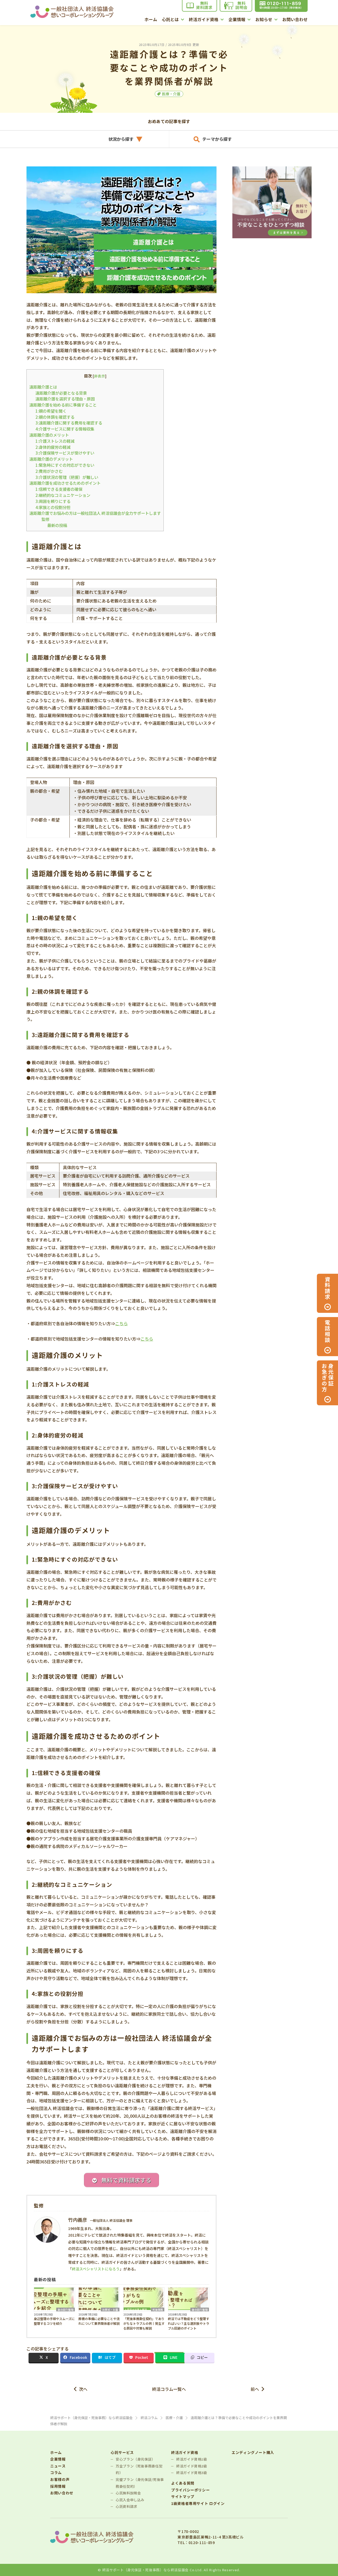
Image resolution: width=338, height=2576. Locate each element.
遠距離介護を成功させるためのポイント (65, 483)
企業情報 (237, 20)
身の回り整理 (65, 2309)
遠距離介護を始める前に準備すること (63, 405)
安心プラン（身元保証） (135, 2459)
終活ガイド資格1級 (192, 2459)
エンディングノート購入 (253, 2453)
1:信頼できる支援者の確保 (59, 489)
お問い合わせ (295, 20)
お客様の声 (60, 2479)
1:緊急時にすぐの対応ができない (65, 465)
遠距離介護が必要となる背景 (61, 393)
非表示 (100, 376)
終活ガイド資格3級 (192, 2473)
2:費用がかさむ (49, 471)
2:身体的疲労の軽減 (53, 447)
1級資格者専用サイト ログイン (198, 2503)
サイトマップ (183, 2497)
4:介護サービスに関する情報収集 (65, 429)
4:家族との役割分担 (53, 507)
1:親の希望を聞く (51, 411)
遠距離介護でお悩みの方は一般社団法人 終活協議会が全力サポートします (95, 513)
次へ (83, 2389)
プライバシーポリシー (190, 2490)
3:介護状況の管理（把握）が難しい (67, 477)
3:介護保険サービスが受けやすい (65, 453)
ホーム (151, 20)
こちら (121, 1323)
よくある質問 (183, 2483)
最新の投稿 (57, 525)
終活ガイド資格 (204, 20)
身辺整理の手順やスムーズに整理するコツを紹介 (54, 2321)
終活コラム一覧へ (169, 2389)
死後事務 (158, 2309)
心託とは (170, 20)
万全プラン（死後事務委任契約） (139, 2469)
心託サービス (122, 2453)
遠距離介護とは (43, 387)
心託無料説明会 (128, 2493)
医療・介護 (171, 94)
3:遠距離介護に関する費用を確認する (69, 423)
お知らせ (264, 20)
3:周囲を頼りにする (53, 501)
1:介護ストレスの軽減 (55, 441)
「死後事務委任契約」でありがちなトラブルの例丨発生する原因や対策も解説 (144, 2323)
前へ (255, 2389)
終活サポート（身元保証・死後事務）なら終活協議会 (145, 2570)
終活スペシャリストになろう (96, 2269)
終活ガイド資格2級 (192, 2466)
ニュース (58, 2466)
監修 (45, 519)
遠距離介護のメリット (49, 435)
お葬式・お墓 (110, 2309)
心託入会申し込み (130, 2500)
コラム (56, 2473)
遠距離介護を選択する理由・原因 (65, 399)
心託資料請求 (126, 2506)
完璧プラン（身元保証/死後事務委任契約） (140, 2483)
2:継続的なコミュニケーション (63, 495)
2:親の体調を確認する (55, 417)
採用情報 (58, 2486)
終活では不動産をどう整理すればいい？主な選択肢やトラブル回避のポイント (189, 2323)
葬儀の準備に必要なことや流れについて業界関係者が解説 (99, 2321)
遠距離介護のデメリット (51, 459)
